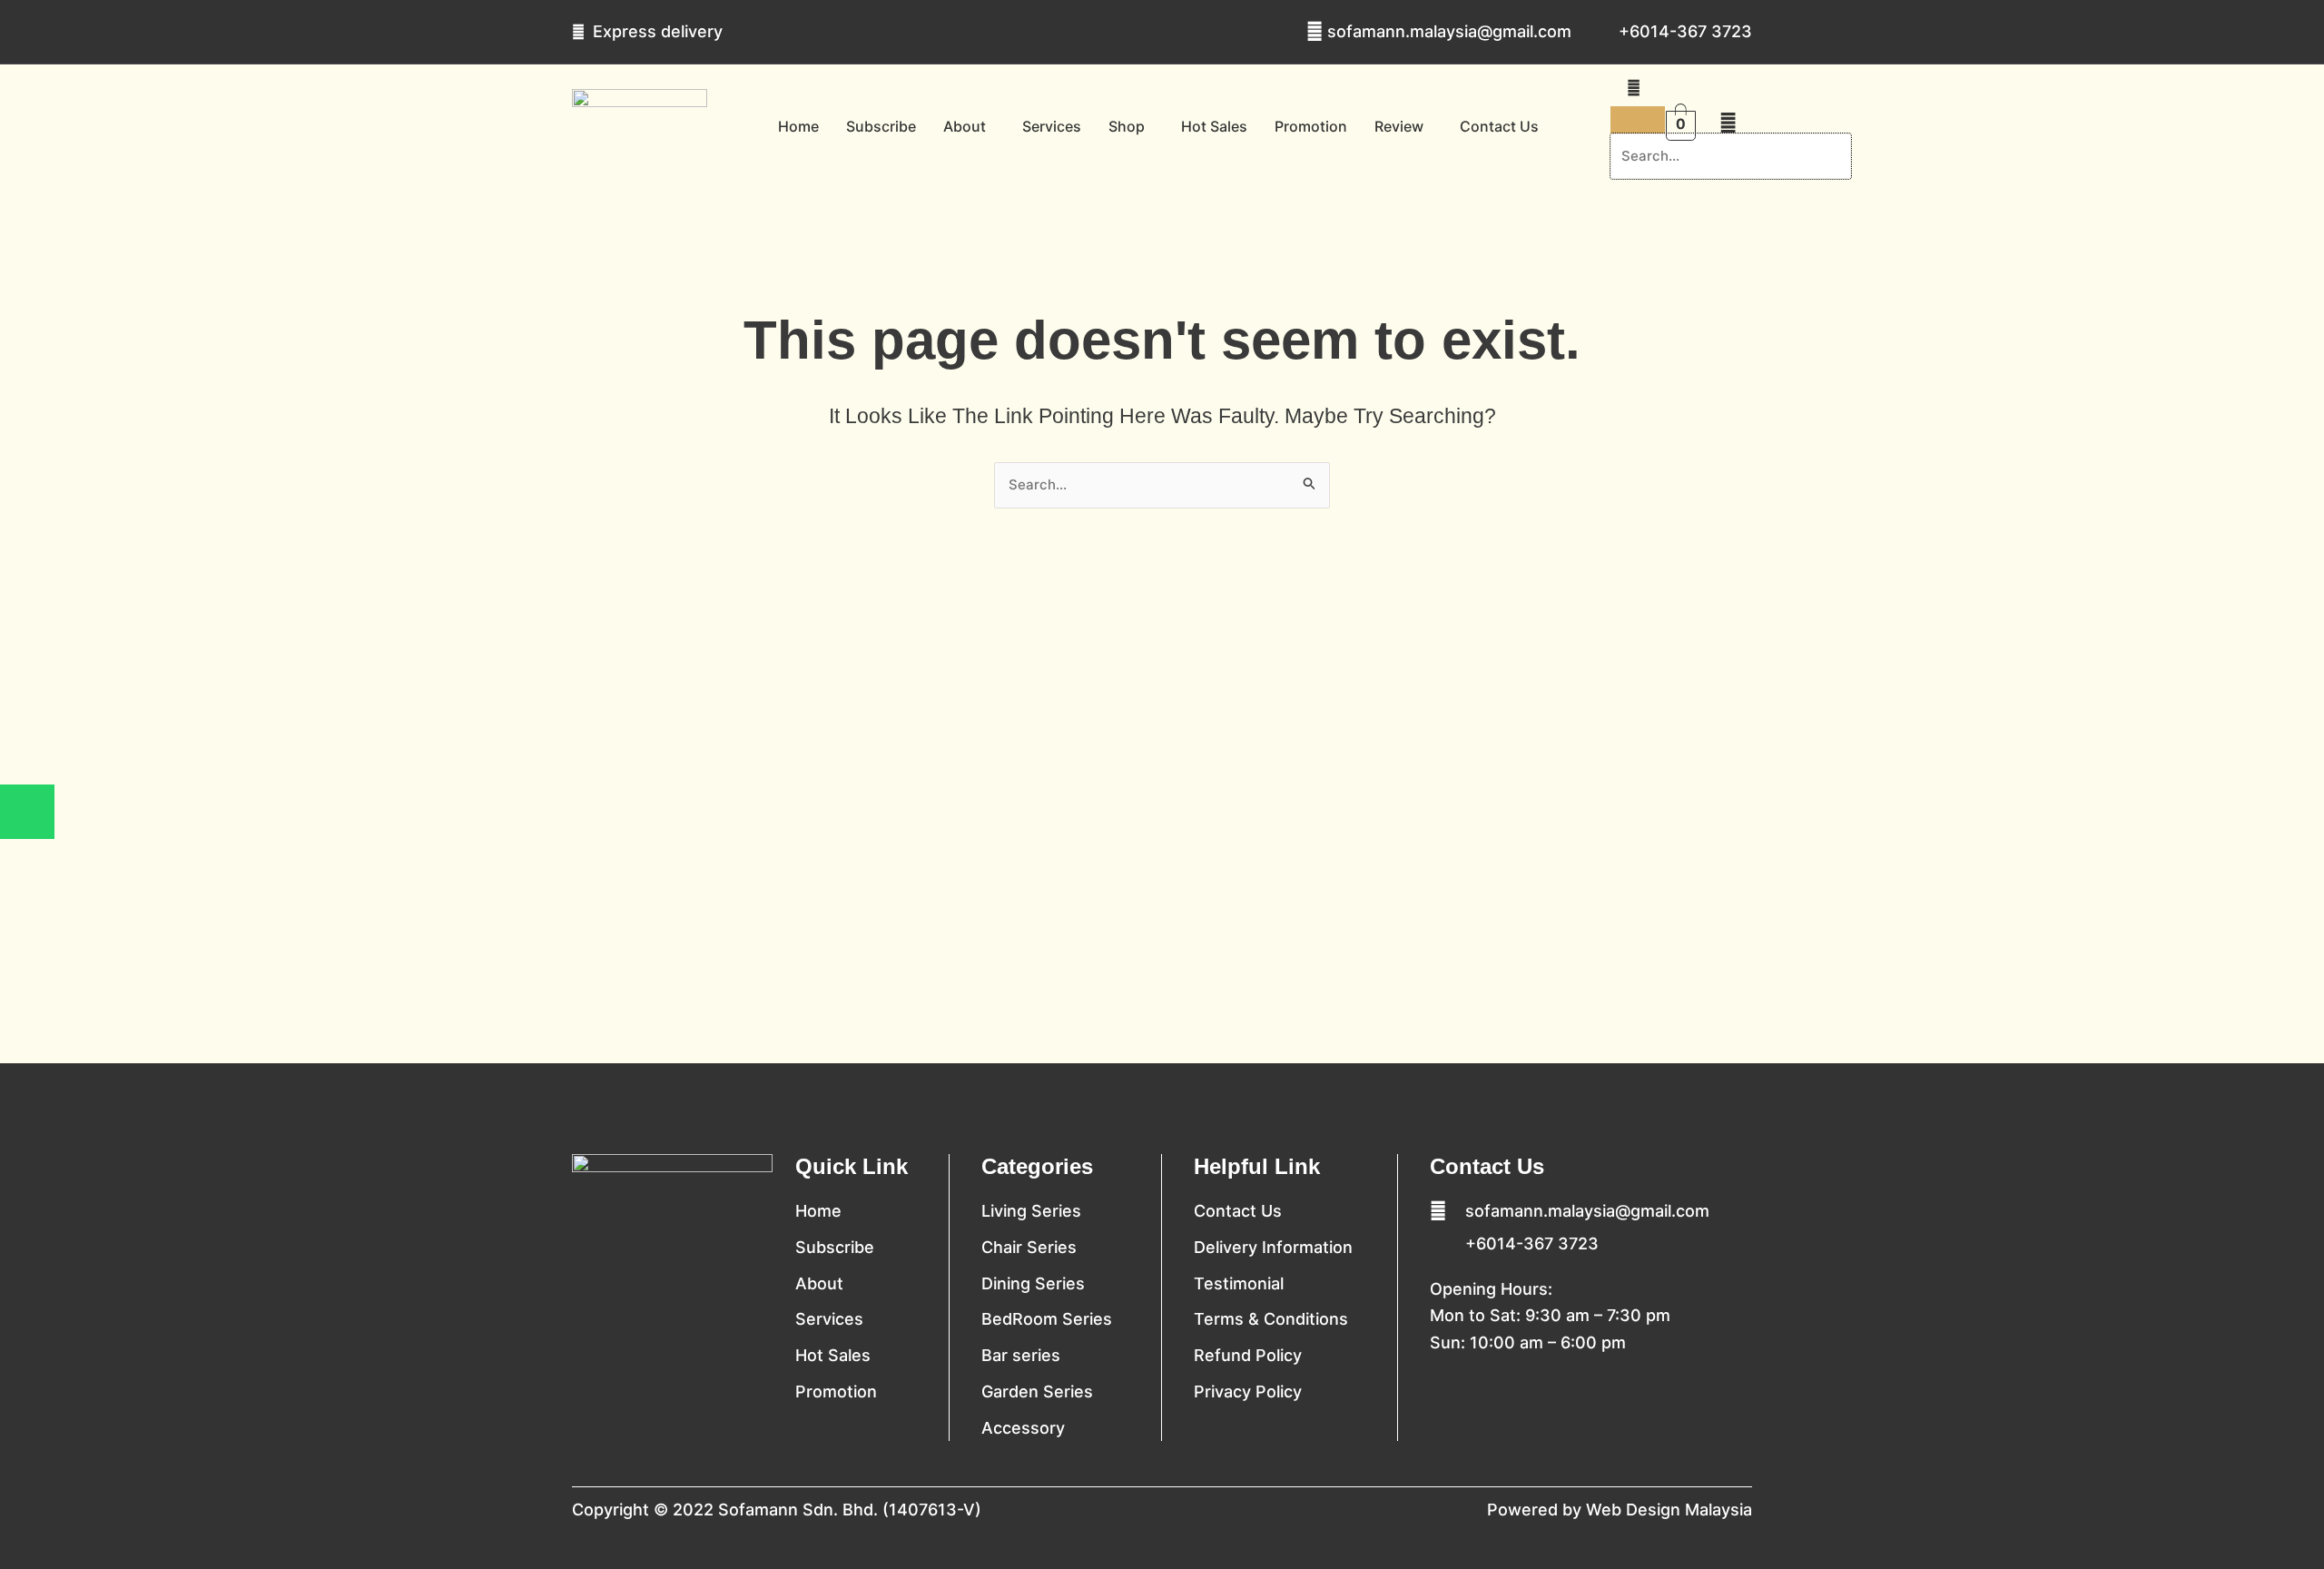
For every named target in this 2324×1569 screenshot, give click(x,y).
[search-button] (1634, 88)
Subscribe (881, 126)
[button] (969, 126)
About (965, 126)
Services (1052, 126)
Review (1399, 126)
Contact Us (1499, 126)
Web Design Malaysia (1669, 1510)
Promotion (1311, 126)
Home (798, 126)
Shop (1127, 126)
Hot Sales (1214, 126)
